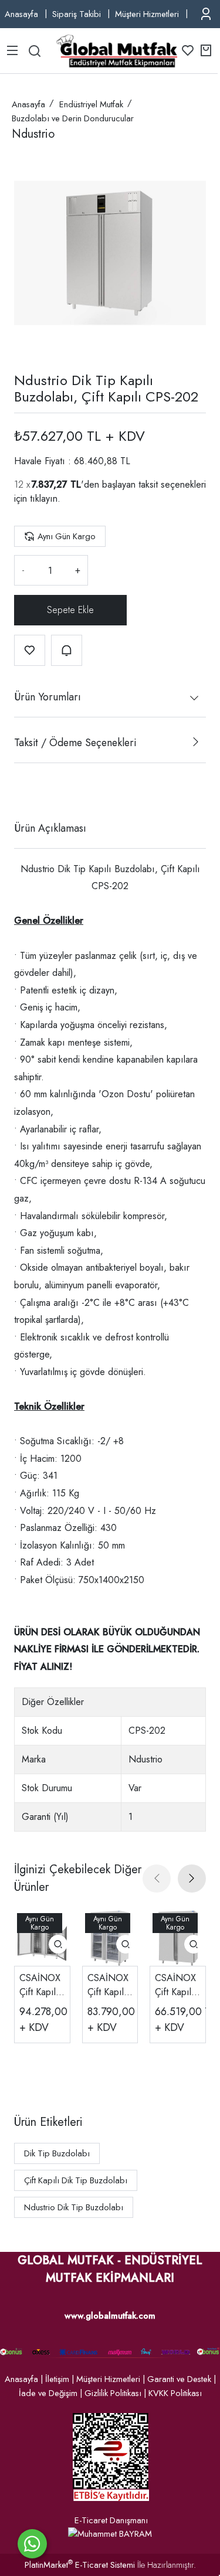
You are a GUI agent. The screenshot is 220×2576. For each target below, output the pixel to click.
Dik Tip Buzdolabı (57, 2153)
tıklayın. (45, 498)
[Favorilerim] (188, 50)
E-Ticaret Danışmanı (111, 2520)
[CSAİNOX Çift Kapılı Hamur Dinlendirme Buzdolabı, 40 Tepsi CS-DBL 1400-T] (42, 1938)
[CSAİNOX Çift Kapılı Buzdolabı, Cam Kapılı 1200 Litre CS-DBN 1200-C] (110, 1938)
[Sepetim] (206, 50)
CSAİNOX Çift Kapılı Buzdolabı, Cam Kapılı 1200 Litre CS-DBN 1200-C (109, 1985)
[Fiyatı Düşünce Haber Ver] (67, 650)
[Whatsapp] (32, 2544)
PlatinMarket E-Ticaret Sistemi (80, 2565)
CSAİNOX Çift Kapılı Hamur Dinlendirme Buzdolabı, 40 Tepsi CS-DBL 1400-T (41, 1985)
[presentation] (157, 1879)
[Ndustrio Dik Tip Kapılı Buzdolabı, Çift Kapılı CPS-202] (110, 253)
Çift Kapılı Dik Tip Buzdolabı (76, 2180)
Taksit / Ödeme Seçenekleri (75, 743)
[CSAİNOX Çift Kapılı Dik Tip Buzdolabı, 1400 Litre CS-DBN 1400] (178, 1938)
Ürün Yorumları (48, 697)
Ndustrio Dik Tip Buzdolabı (74, 2207)
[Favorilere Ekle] (30, 650)
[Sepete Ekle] (70, 610)
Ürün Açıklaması (50, 828)
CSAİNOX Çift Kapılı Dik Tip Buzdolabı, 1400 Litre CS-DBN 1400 (177, 1985)
